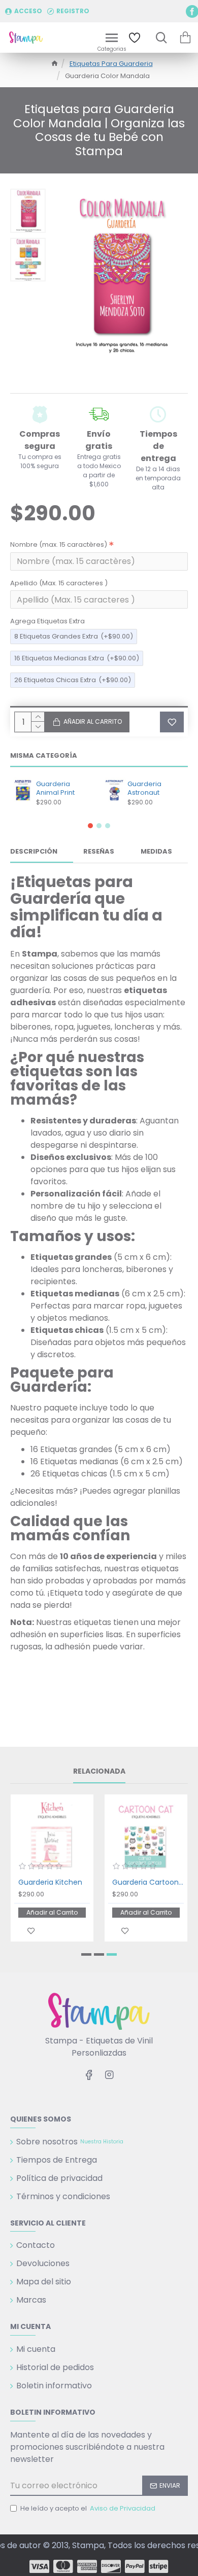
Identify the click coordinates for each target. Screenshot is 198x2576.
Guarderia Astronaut (144, 789)
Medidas (156, 852)
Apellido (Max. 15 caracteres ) (59, 583)
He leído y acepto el (88, 2508)
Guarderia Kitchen (50, 1882)
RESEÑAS (99, 852)
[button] (90, 826)
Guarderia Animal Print (55, 789)
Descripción (34, 852)
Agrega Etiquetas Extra (47, 621)
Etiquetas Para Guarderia (111, 64)
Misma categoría (44, 756)
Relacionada (99, 1772)
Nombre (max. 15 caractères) (59, 544)
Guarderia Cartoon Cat (148, 1882)
